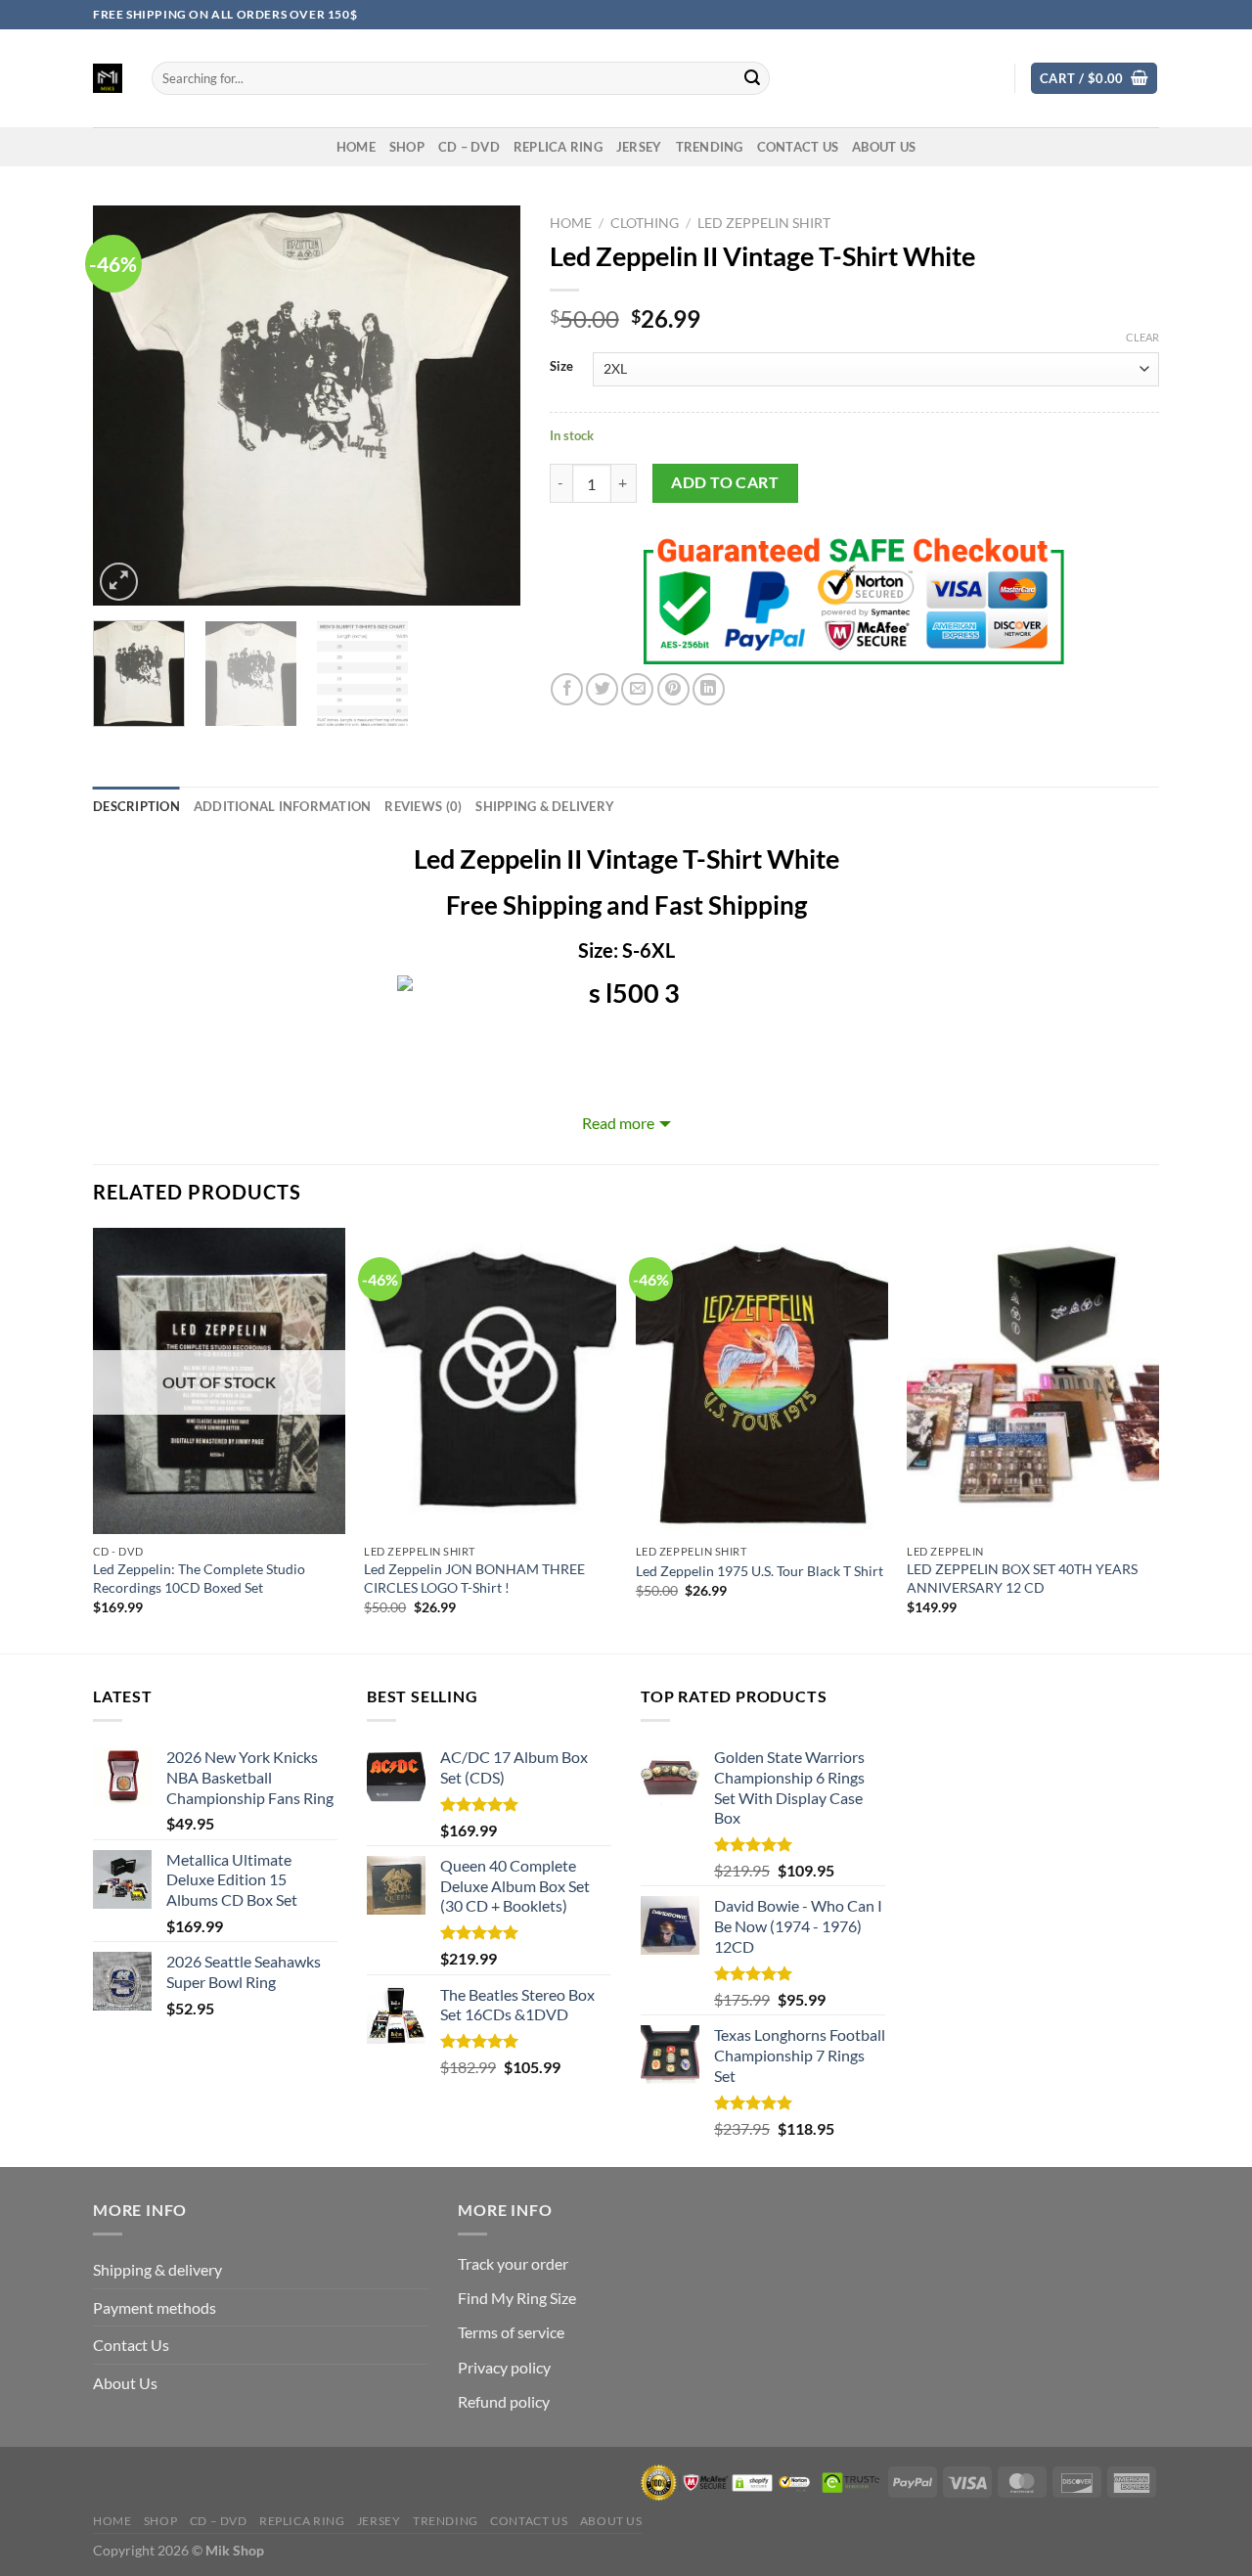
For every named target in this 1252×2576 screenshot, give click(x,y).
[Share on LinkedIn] (709, 689)
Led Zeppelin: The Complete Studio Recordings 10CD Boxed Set (199, 1578)
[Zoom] (119, 582)
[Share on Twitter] (602, 689)
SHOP (407, 147)
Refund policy (504, 2401)
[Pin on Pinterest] (673, 689)
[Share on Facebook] (567, 689)
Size (561, 367)
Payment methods (155, 2307)
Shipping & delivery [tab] (545, 806)
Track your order (513, 2263)
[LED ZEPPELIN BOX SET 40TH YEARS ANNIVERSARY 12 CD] (1033, 1381)
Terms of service (511, 2332)
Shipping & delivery (157, 2269)
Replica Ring (558, 147)
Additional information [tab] (283, 806)
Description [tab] (136, 806)
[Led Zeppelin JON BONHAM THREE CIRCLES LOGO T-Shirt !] (490, 1381)
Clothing (645, 223)
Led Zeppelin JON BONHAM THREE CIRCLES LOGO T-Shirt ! (474, 1578)
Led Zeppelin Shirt (764, 223)
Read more (618, 1123)
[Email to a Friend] (637, 689)
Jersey (639, 147)
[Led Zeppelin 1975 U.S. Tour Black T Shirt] (762, 1381)
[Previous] (126, 406)
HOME (356, 147)
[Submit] (752, 78)
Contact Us (131, 2345)
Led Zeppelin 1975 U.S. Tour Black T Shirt (760, 1571)
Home (571, 223)
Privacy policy (504, 2367)
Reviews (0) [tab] (423, 806)
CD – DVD (469, 147)
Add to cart (725, 482)
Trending (710, 147)
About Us (884, 147)
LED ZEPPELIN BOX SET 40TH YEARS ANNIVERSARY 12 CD (1022, 1578)
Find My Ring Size (517, 2298)
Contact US (798, 147)
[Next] (487, 406)
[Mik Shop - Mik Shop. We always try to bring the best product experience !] (108, 78)
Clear (1142, 337)
